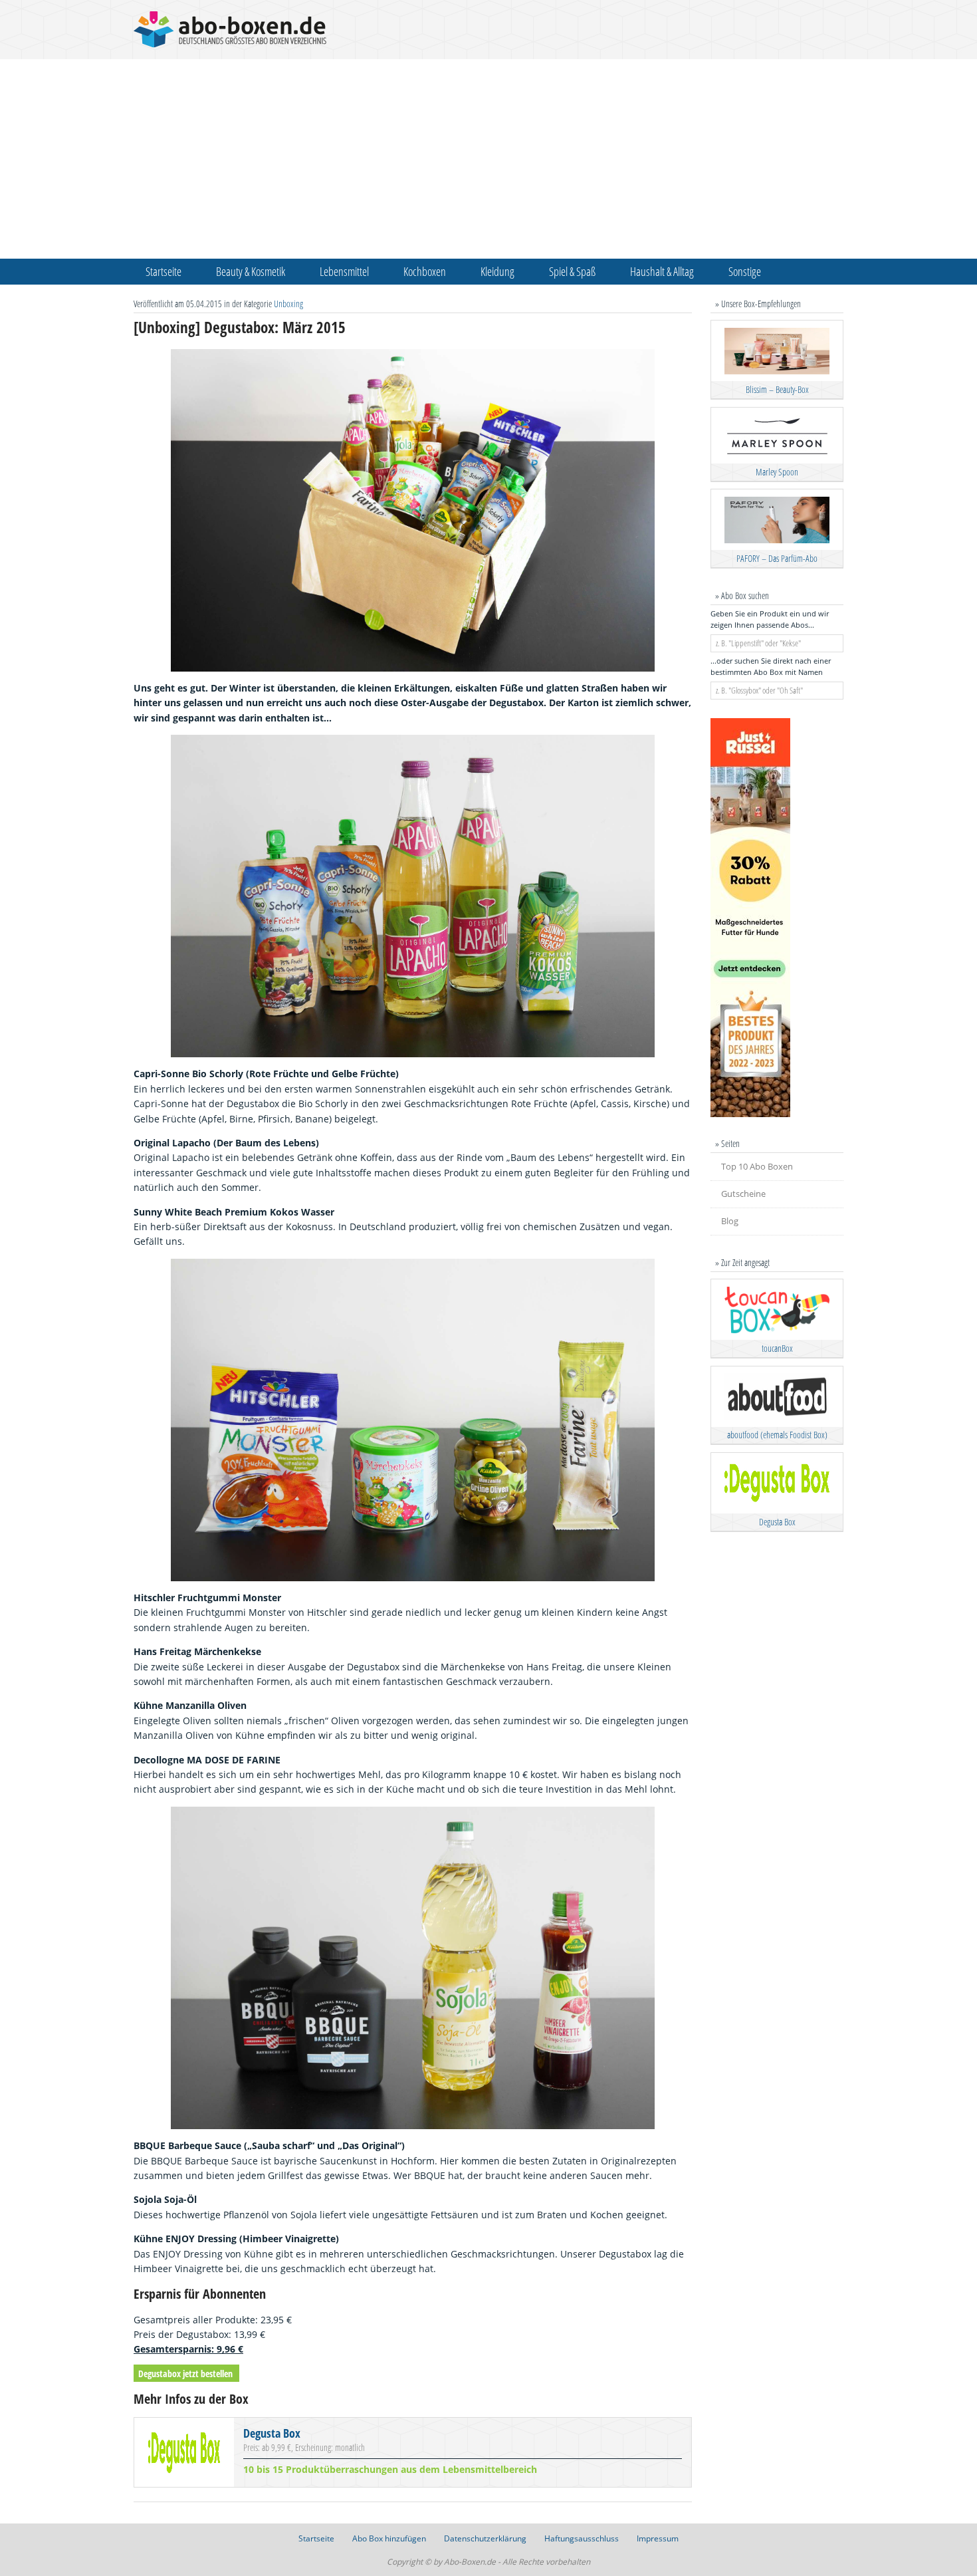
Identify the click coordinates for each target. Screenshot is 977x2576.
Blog (730, 1221)
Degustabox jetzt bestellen (185, 2374)
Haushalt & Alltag (662, 271)
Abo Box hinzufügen (389, 2538)
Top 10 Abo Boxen (757, 1166)
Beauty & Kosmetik (251, 271)
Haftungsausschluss (582, 2538)
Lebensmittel (344, 271)
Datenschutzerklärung (485, 2538)
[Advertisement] (489, 159)
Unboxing (288, 304)
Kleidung (497, 271)
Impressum (658, 2538)
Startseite (163, 271)
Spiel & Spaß (572, 271)
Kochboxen (425, 271)
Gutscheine (743, 1194)
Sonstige (745, 271)
